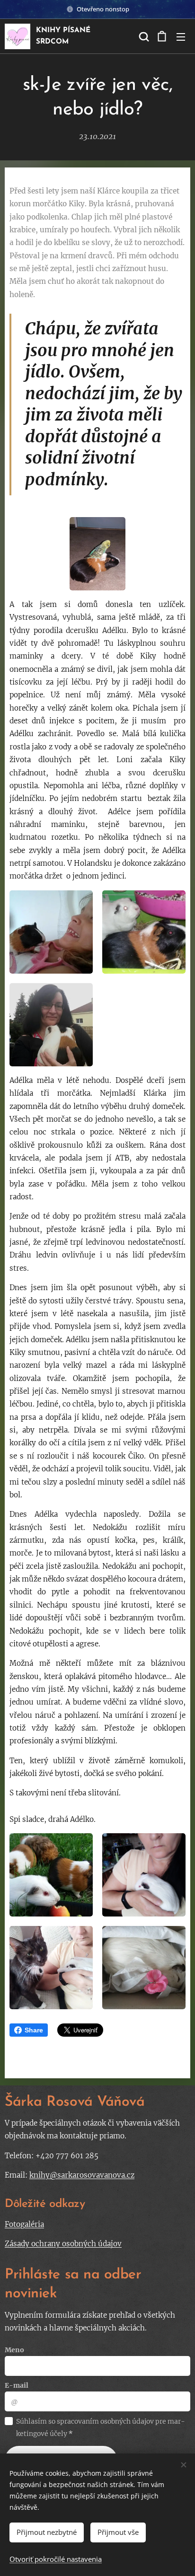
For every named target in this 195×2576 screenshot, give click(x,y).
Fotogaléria (24, 2224)
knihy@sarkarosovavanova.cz (82, 2175)
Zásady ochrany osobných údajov (63, 2244)
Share (34, 2030)
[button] (143, 36)
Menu (181, 36)
